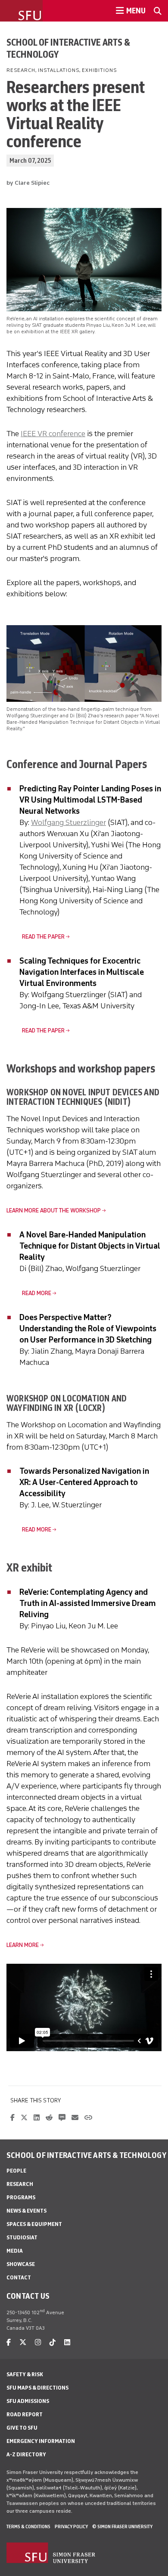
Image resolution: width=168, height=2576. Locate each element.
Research (20, 2184)
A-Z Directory (26, 2454)
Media (15, 2251)
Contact (19, 2277)
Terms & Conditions (28, 2526)
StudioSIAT (22, 2237)
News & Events (26, 2211)
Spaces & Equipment (34, 2224)
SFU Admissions (28, 2401)
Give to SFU (22, 2428)
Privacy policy (71, 2526)
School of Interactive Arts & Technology (68, 48)
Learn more (23, 1945)
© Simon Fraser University (122, 2526)
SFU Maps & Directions (37, 2388)
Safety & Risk (25, 2374)
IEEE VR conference (53, 434)
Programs (21, 2197)
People (16, 2171)
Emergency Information (41, 2441)
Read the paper (36, 937)
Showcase (21, 2264)
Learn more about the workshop (54, 1211)
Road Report (25, 2414)
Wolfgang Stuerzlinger (68, 822)
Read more (29, 1293)
